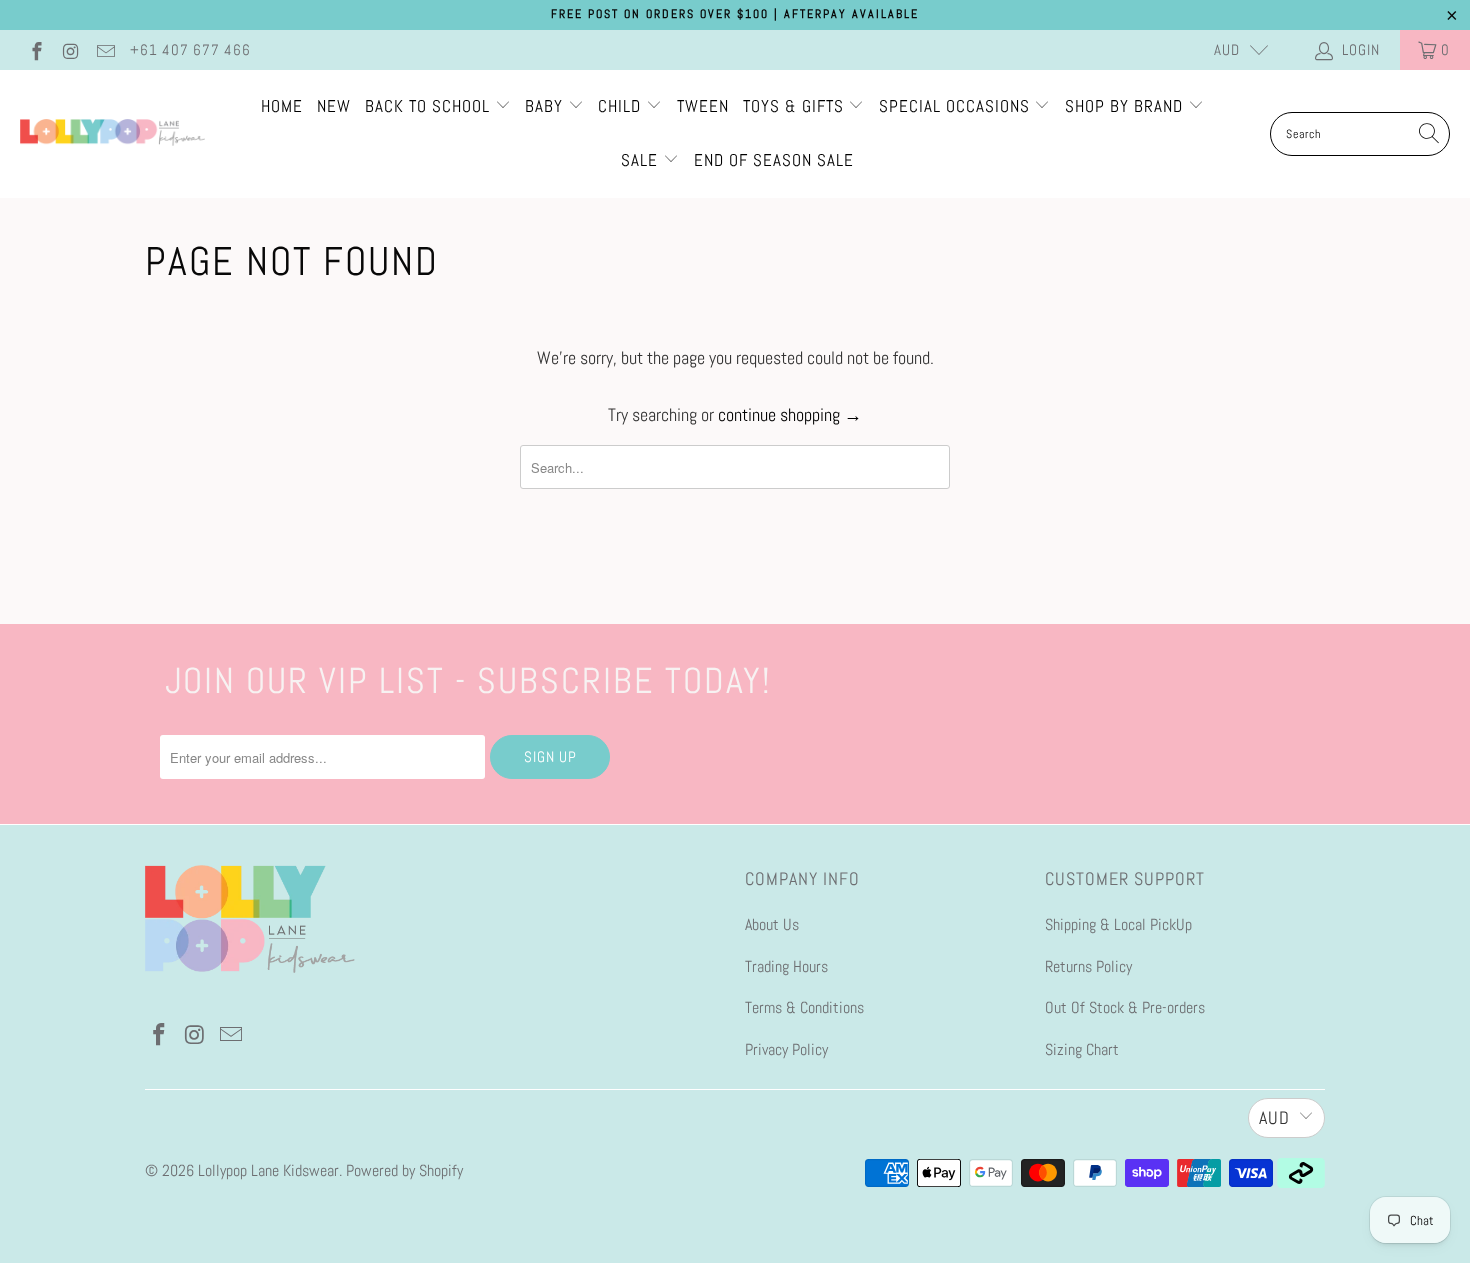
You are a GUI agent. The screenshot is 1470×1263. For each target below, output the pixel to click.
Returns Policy (1088, 966)
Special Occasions (954, 106)
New (334, 106)
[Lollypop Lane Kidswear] (112, 134)
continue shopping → (790, 414)
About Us (772, 924)
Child (622, 106)
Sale (642, 160)
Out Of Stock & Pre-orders (1125, 1007)
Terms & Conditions (804, 1007)
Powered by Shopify (404, 1170)
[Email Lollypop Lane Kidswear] (104, 49)
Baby (546, 106)
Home (282, 106)
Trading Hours (786, 966)
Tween (703, 106)
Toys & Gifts (796, 106)
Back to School (430, 106)
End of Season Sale (774, 160)
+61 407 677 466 (190, 49)
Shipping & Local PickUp (1118, 924)
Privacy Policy (786, 1049)
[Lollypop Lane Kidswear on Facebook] (35, 49)
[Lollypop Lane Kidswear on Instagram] (70, 49)
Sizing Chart (1082, 1049)
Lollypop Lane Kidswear (268, 1170)
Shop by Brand (1124, 106)
